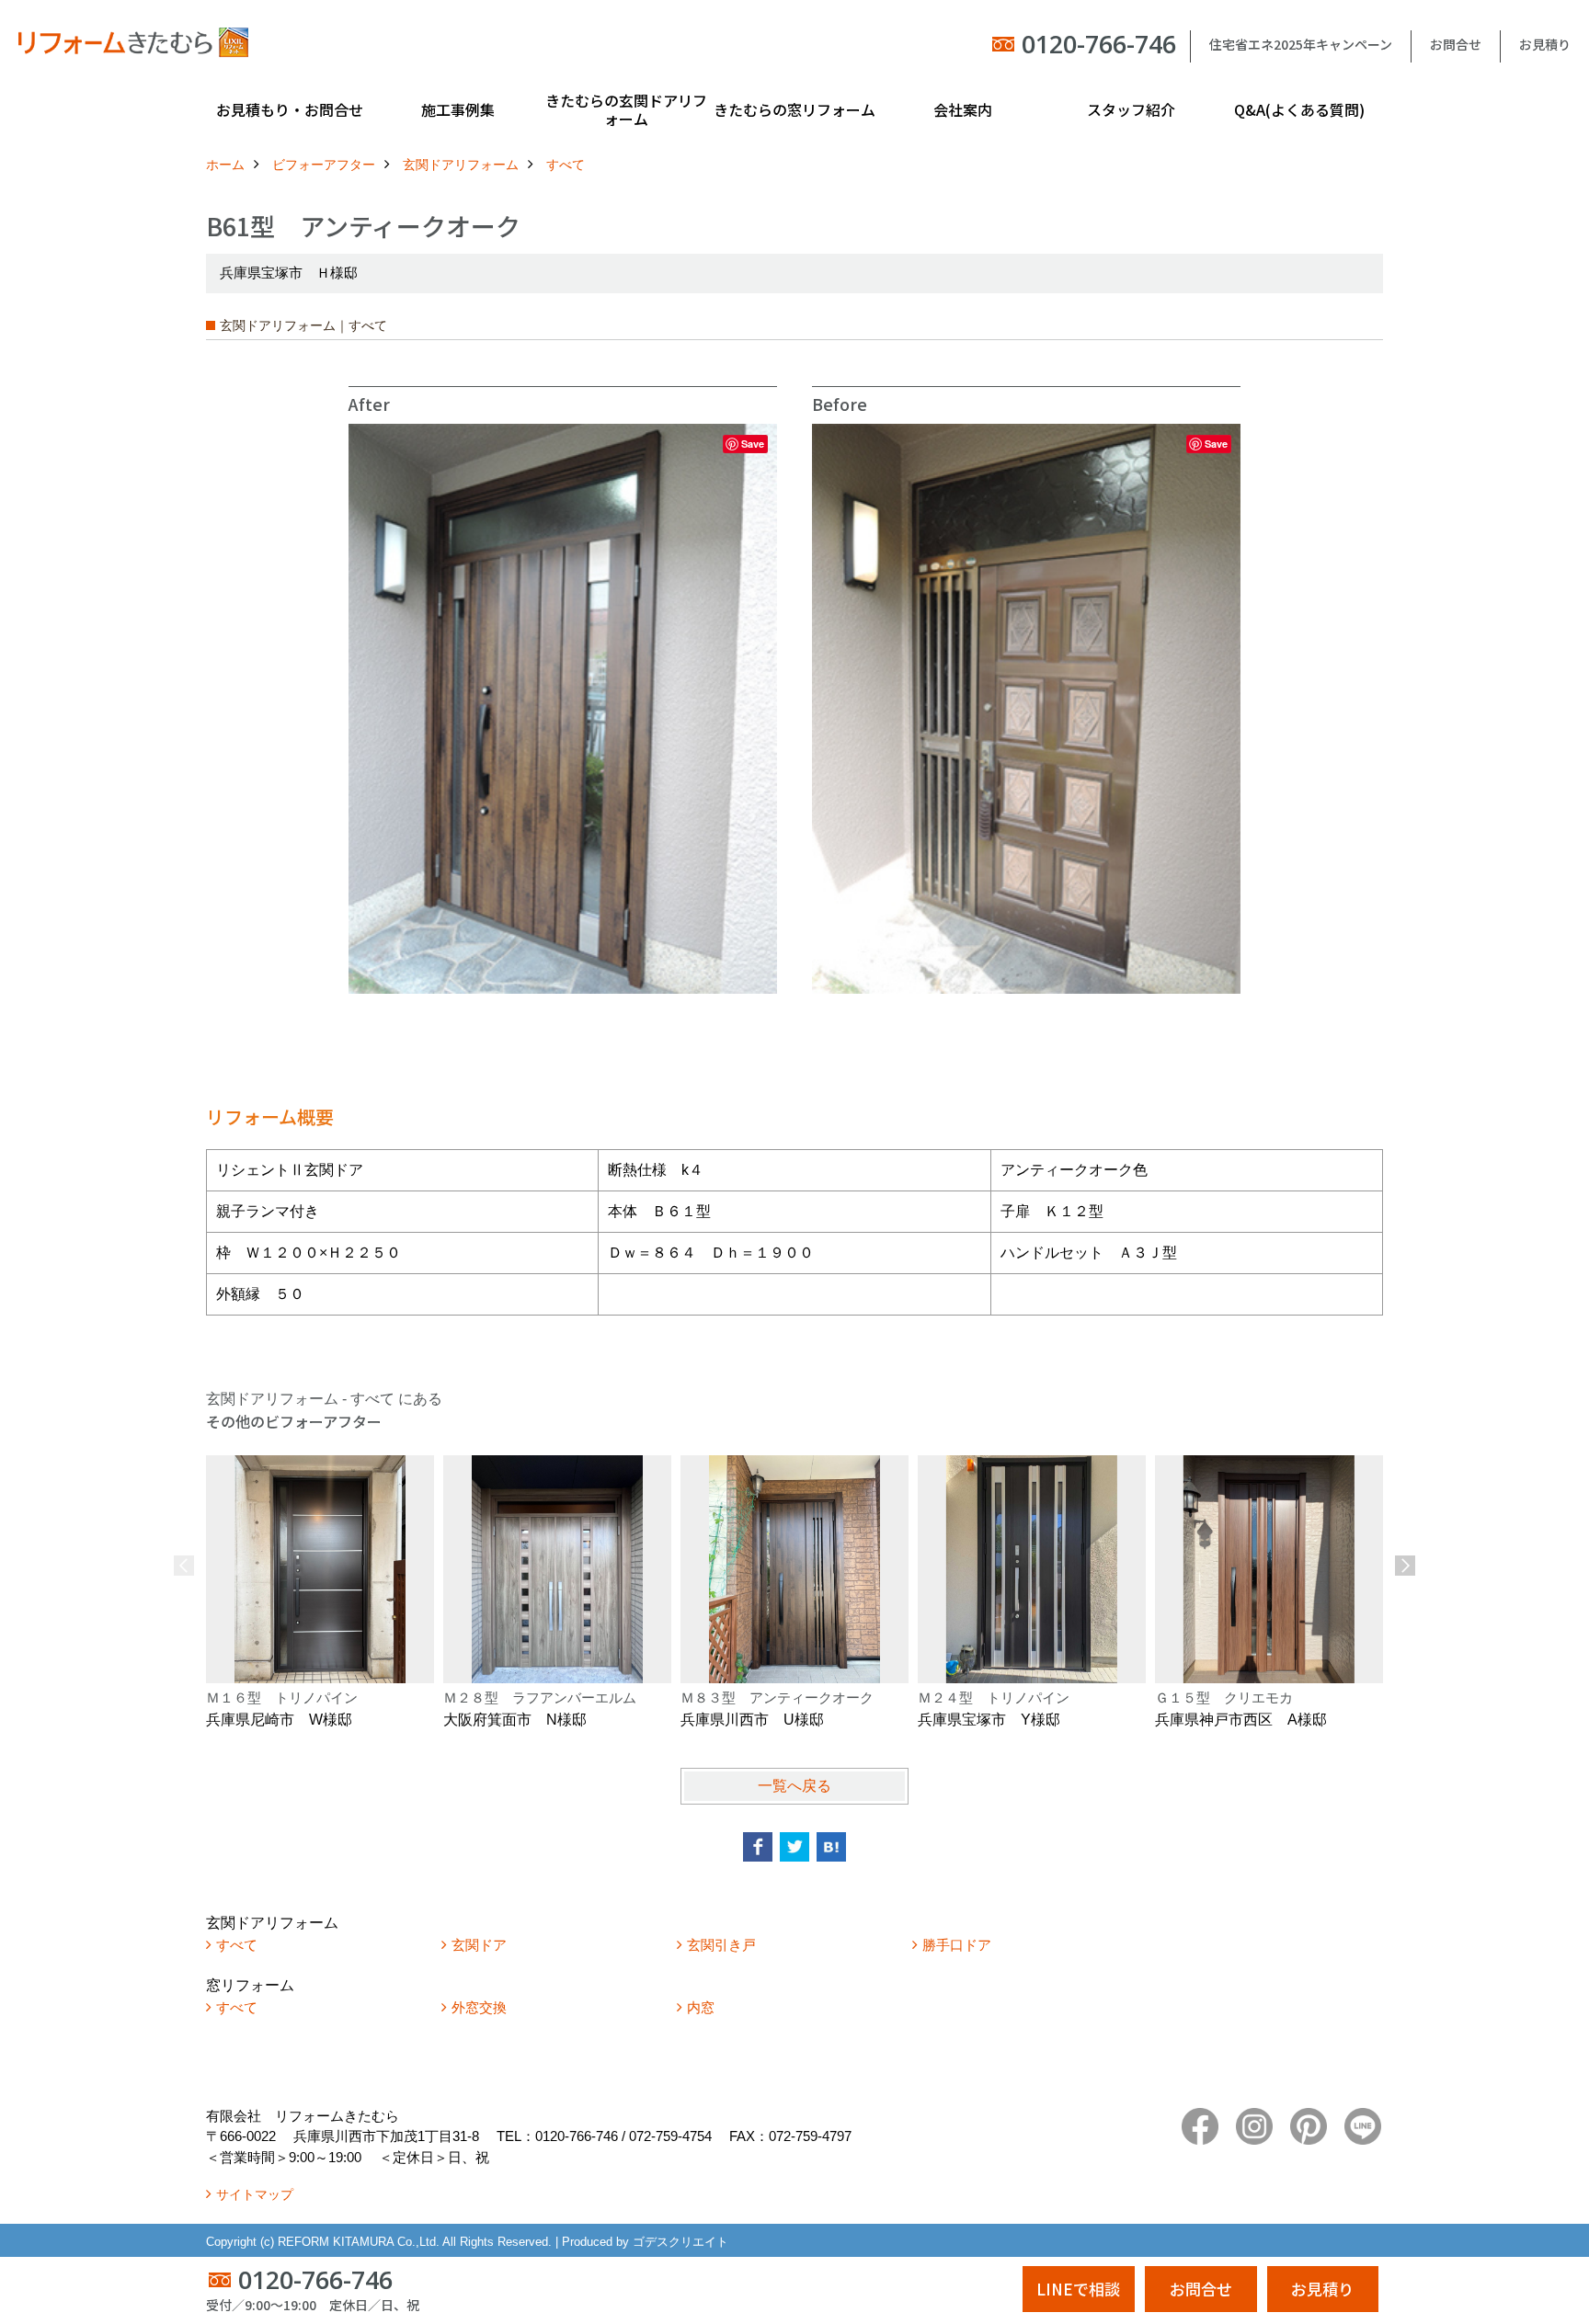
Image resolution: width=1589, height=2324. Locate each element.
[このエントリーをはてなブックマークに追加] (831, 1847)
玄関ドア (479, 1945)
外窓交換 (479, 2007)
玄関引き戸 (721, 1945)
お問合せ (1456, 44)
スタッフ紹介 (1131, 109)
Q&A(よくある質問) (1299, 109)
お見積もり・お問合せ (290, 109)
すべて (237, 1945)
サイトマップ (255, 2194)
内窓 (701, 2007)
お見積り (1545, 44)
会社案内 (963, 109)
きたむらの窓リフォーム (794, 109)
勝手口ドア (957, 1945)
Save (753, 444)
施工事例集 (458, 109)
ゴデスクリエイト (680, 2242)
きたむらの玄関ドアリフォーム (626, 109)
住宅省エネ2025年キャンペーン (1301, 44)
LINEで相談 (1078, 2289)
